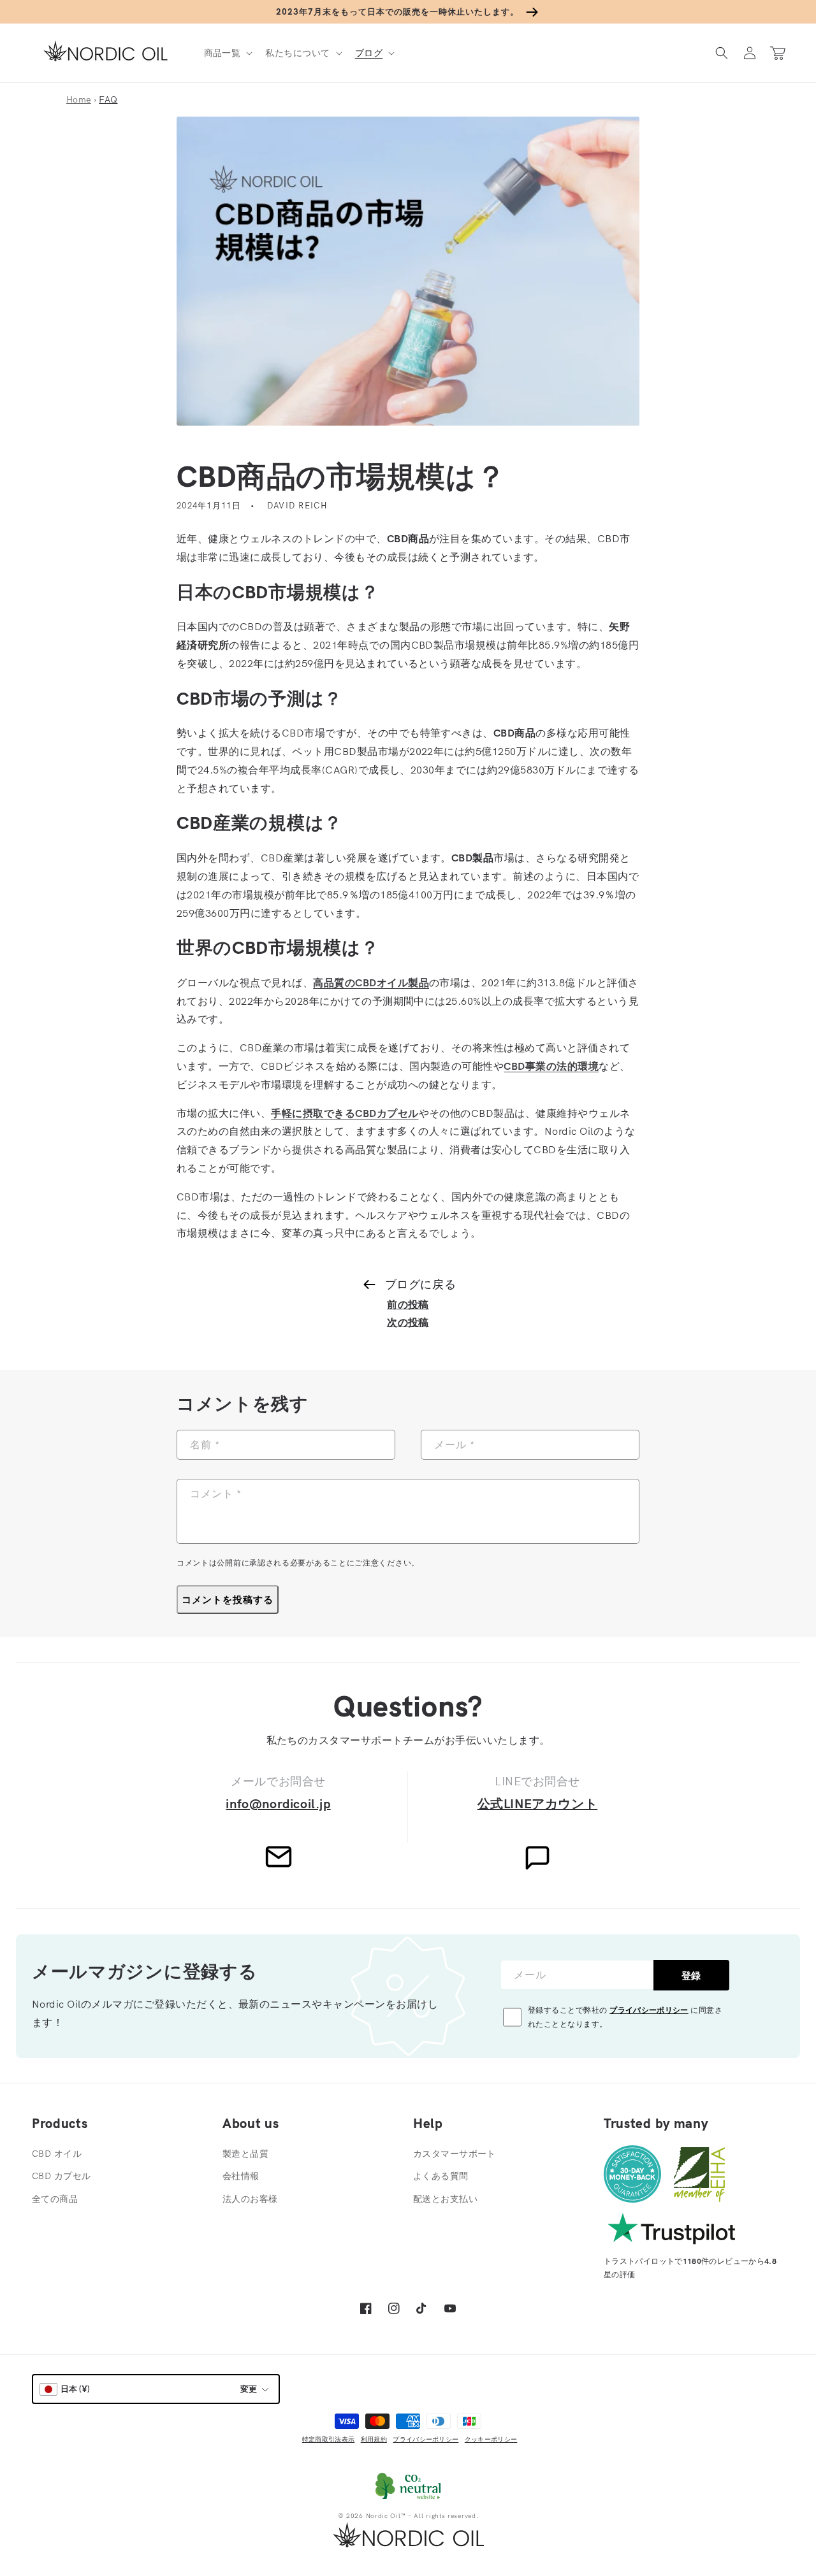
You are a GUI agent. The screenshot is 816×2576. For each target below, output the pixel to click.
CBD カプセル (61, 2176)
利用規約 (374, 2439)
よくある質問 (441, 2176)
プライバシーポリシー (649, 2010)
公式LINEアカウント (538, 1803)
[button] (227, 53)
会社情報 (241, 2176)
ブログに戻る (420, 1284)
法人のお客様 (250, 2199)
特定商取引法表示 (328, 2439)
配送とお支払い (445, 2199)
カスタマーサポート (455, 2154)
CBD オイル (57, 2154)
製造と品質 (245, 2154)
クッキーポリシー (491, 2439)
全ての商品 (55, 2199)
